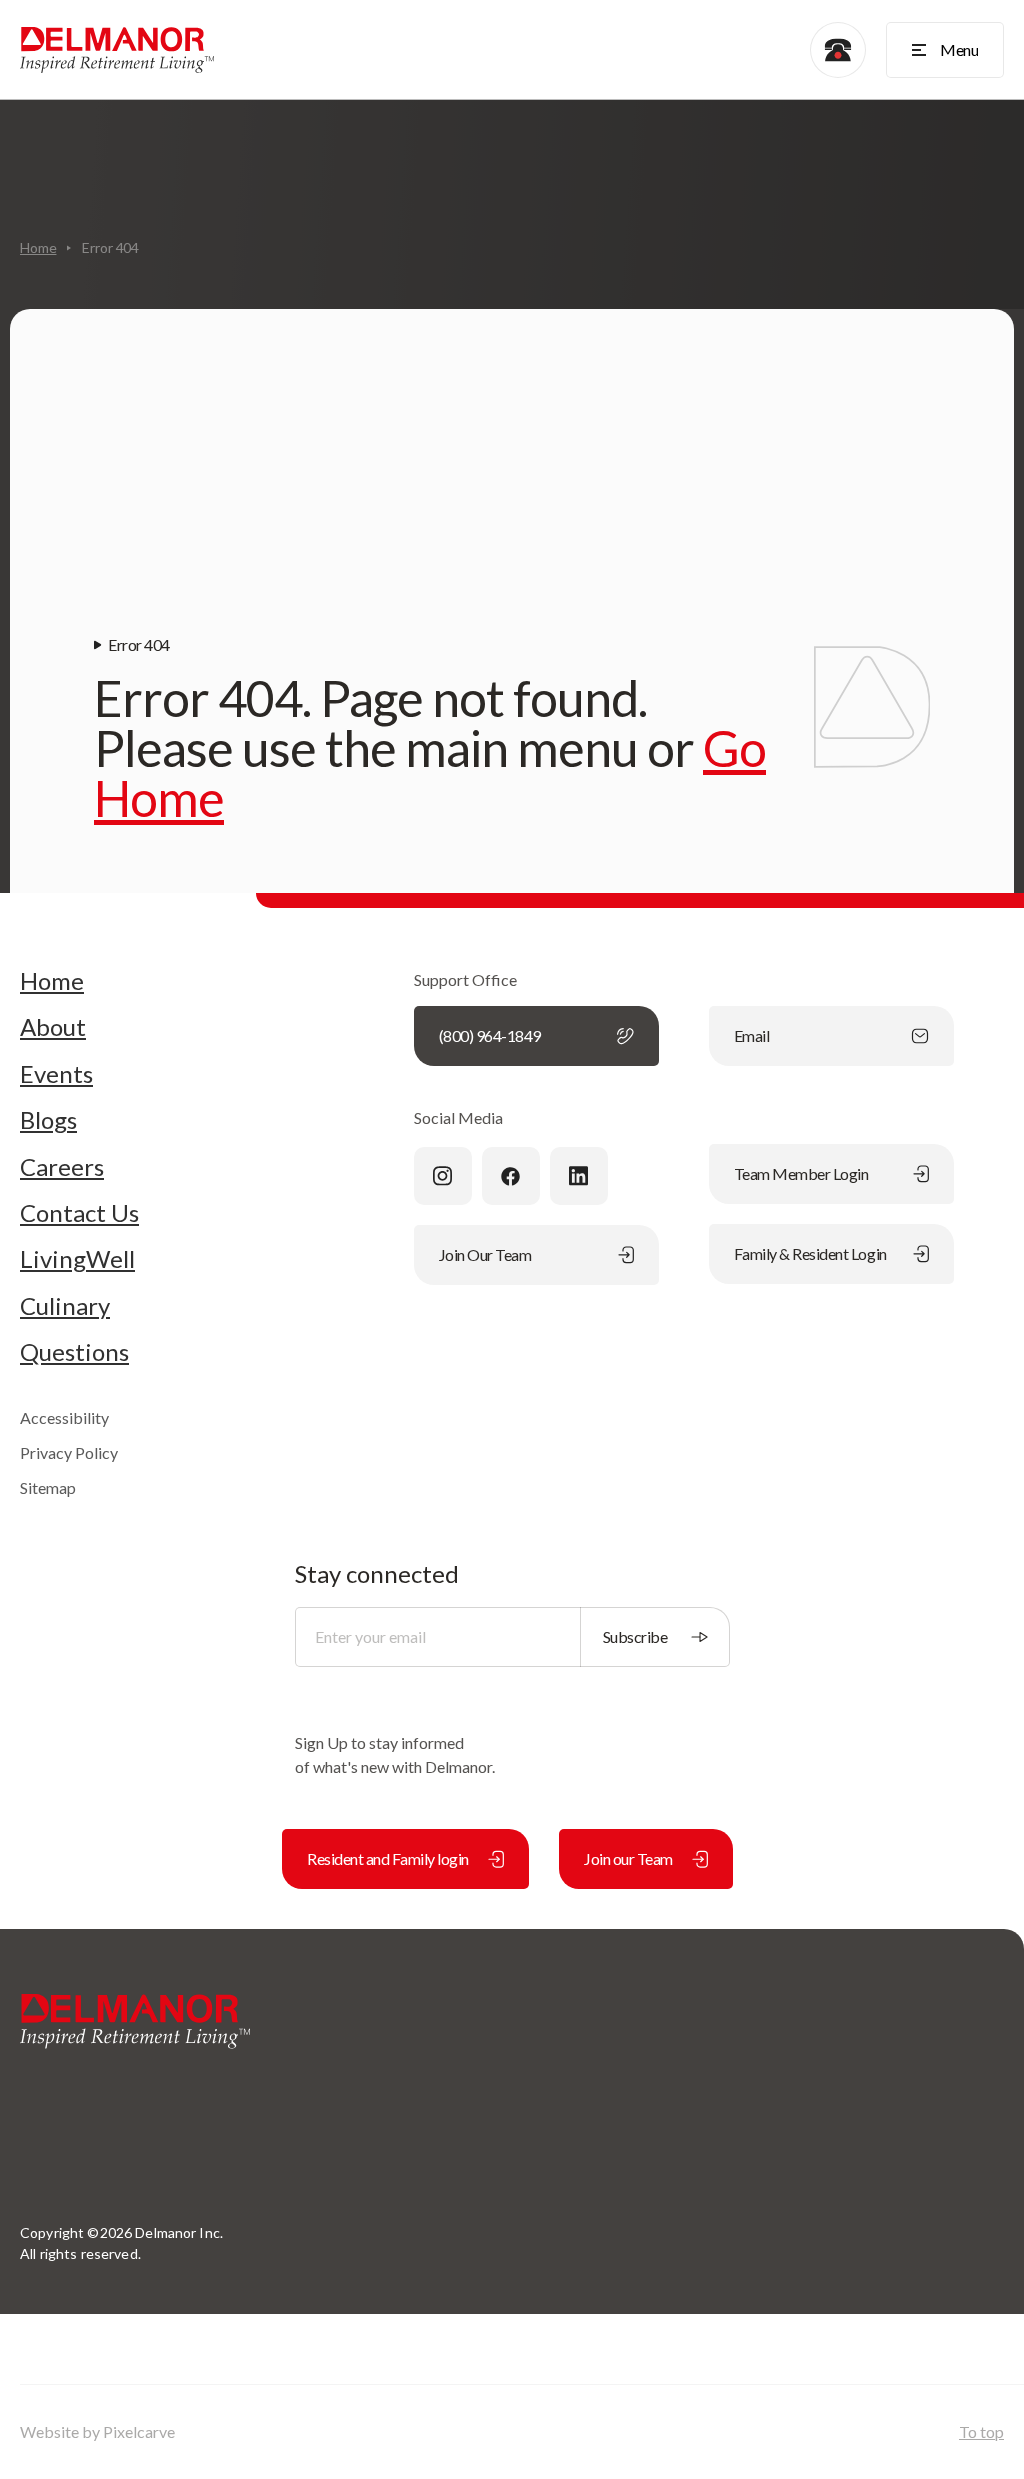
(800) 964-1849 (490, 1035)
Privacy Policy (69, 1452)
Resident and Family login (388, 1858)
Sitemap (48, 1487)
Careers (62, 1167)
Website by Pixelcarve (97, 2431)
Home (38, 247)
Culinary (65, 1306)
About (53, 1027)
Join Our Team (485, 1254)
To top (981, 2431)
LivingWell (77, 1259)
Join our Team (628, 1858)
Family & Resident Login (810, 1253)
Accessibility (64, 1417)
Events (56, 1074)
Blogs (48, 1120)
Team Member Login (801, 1173)
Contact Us (79, 1213)
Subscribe (635, 1636)
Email (752, 1035)
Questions (74, 1352)
